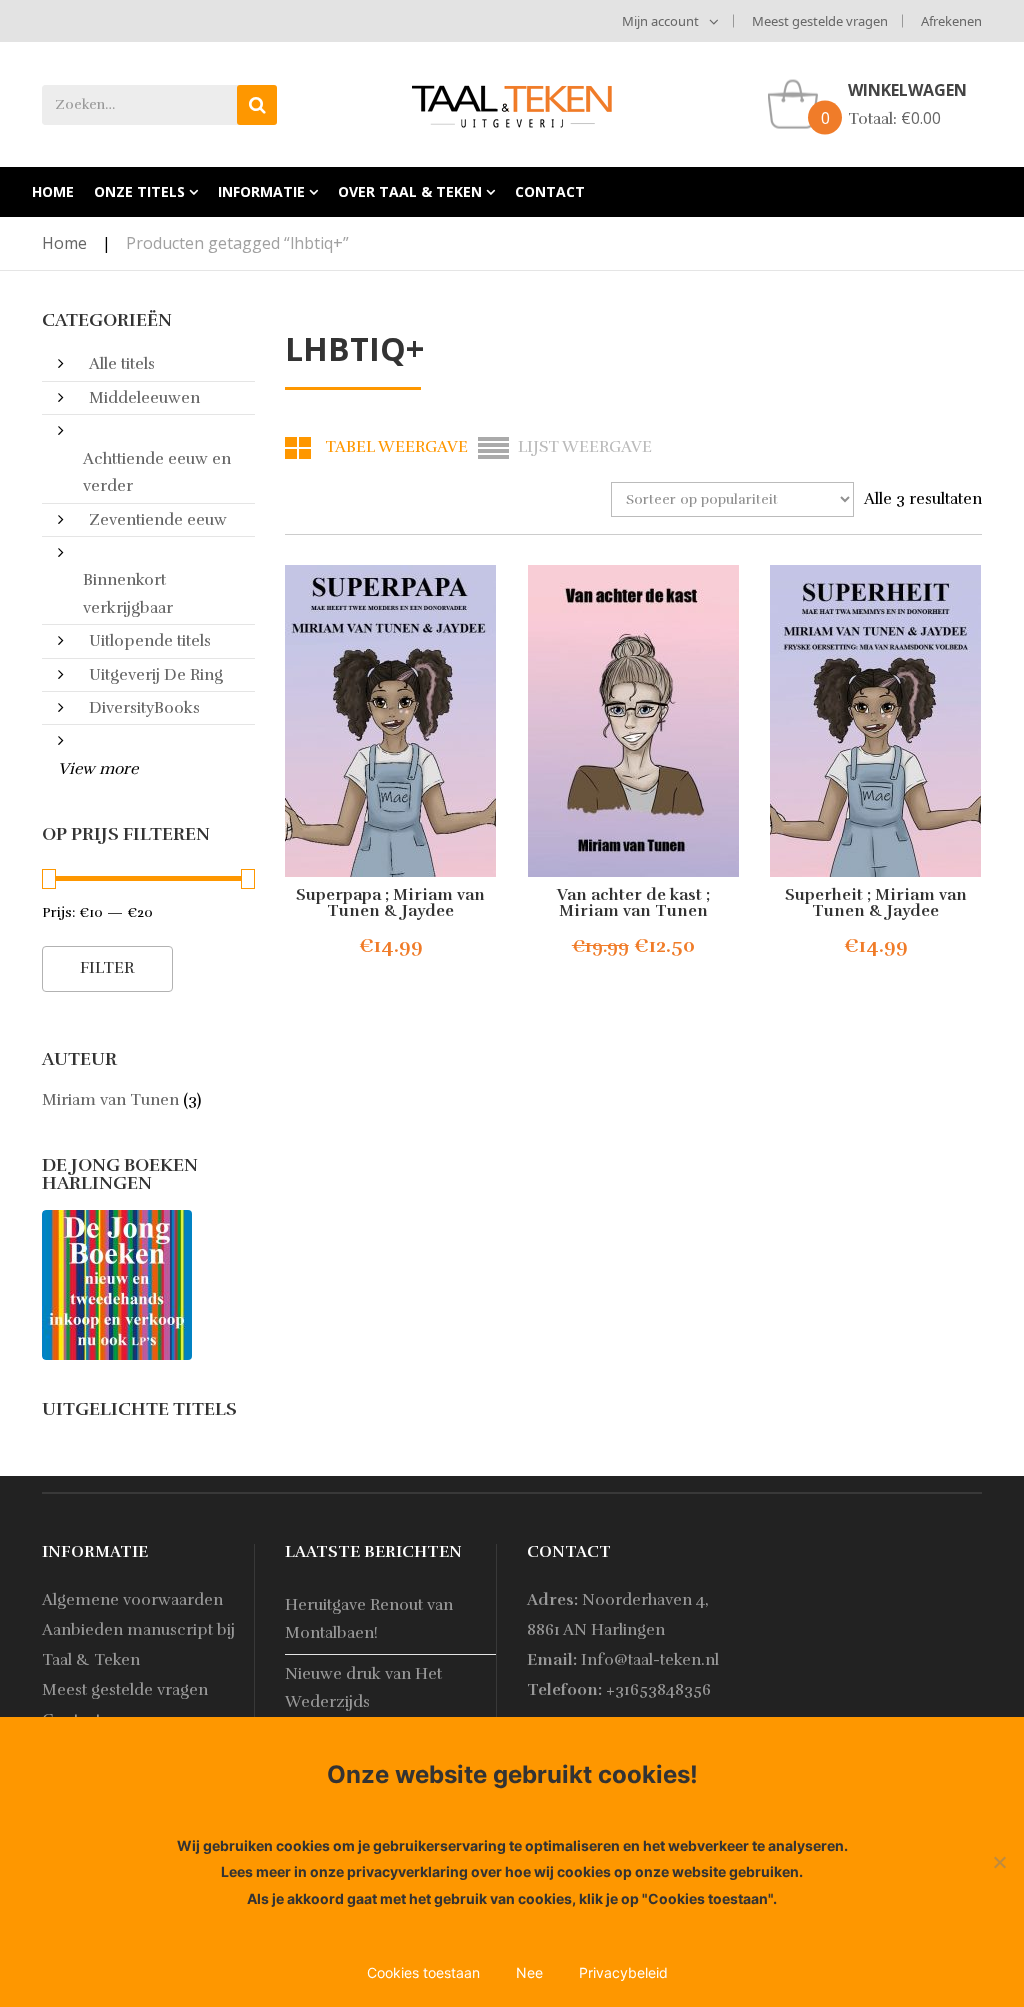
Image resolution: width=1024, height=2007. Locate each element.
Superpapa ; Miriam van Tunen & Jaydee (390, 903)
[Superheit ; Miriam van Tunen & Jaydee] (876, 721)
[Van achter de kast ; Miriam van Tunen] (633, 721)
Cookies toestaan (423, 1972)
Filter (107, 968)
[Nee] (999, 1862)
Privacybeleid (623, 1972)
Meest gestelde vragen (820, 21)
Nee (529, 1972)
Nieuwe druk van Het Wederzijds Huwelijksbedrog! (363, 1701)
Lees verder (857, 947)
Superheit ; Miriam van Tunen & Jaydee (876, 903)
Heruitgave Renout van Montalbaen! (369, 1618)
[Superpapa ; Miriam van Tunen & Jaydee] (391, 721)
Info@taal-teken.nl (650, 1660)
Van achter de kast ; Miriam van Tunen (633, 903)
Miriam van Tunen (110, 1100)
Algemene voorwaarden (132, 1600)
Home (64, 243)
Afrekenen (951, 21)
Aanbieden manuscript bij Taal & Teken (138, 1645)
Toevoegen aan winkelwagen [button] (435, 947)
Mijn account (660, 21)
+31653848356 (658, 1690)
